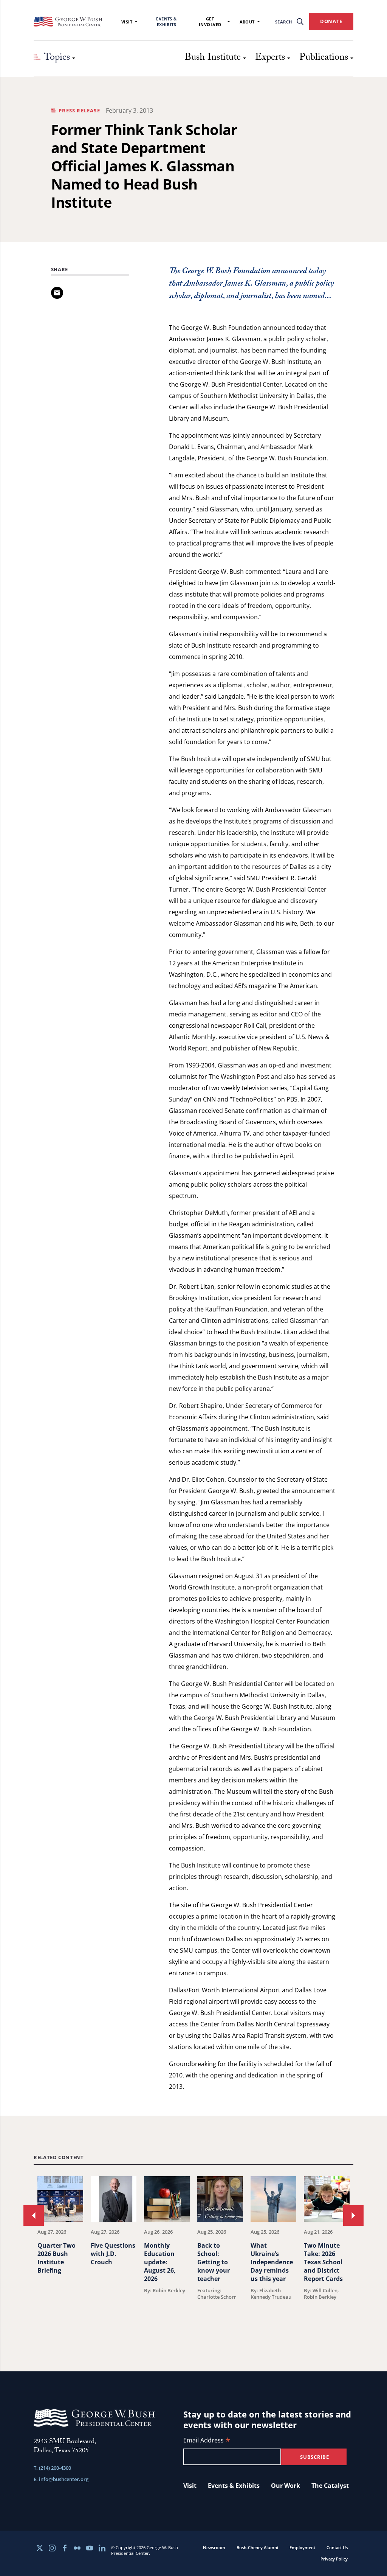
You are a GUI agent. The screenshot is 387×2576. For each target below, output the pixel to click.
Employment (302, 2547)
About (247, 22)
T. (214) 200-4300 (52, 2468)
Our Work (286, 2486)
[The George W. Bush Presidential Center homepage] (68, 22)
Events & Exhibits (166, 22)
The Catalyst (330, 2486)
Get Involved (210, 22)
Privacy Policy (334, 2559)
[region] (193, 2255)
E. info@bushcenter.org (61, 2479)
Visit (127, 22)
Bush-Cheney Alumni (257, 2547)
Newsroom (214, 2547)
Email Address (207, 2441)
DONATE (331, 21)
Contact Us (337, 2547)
